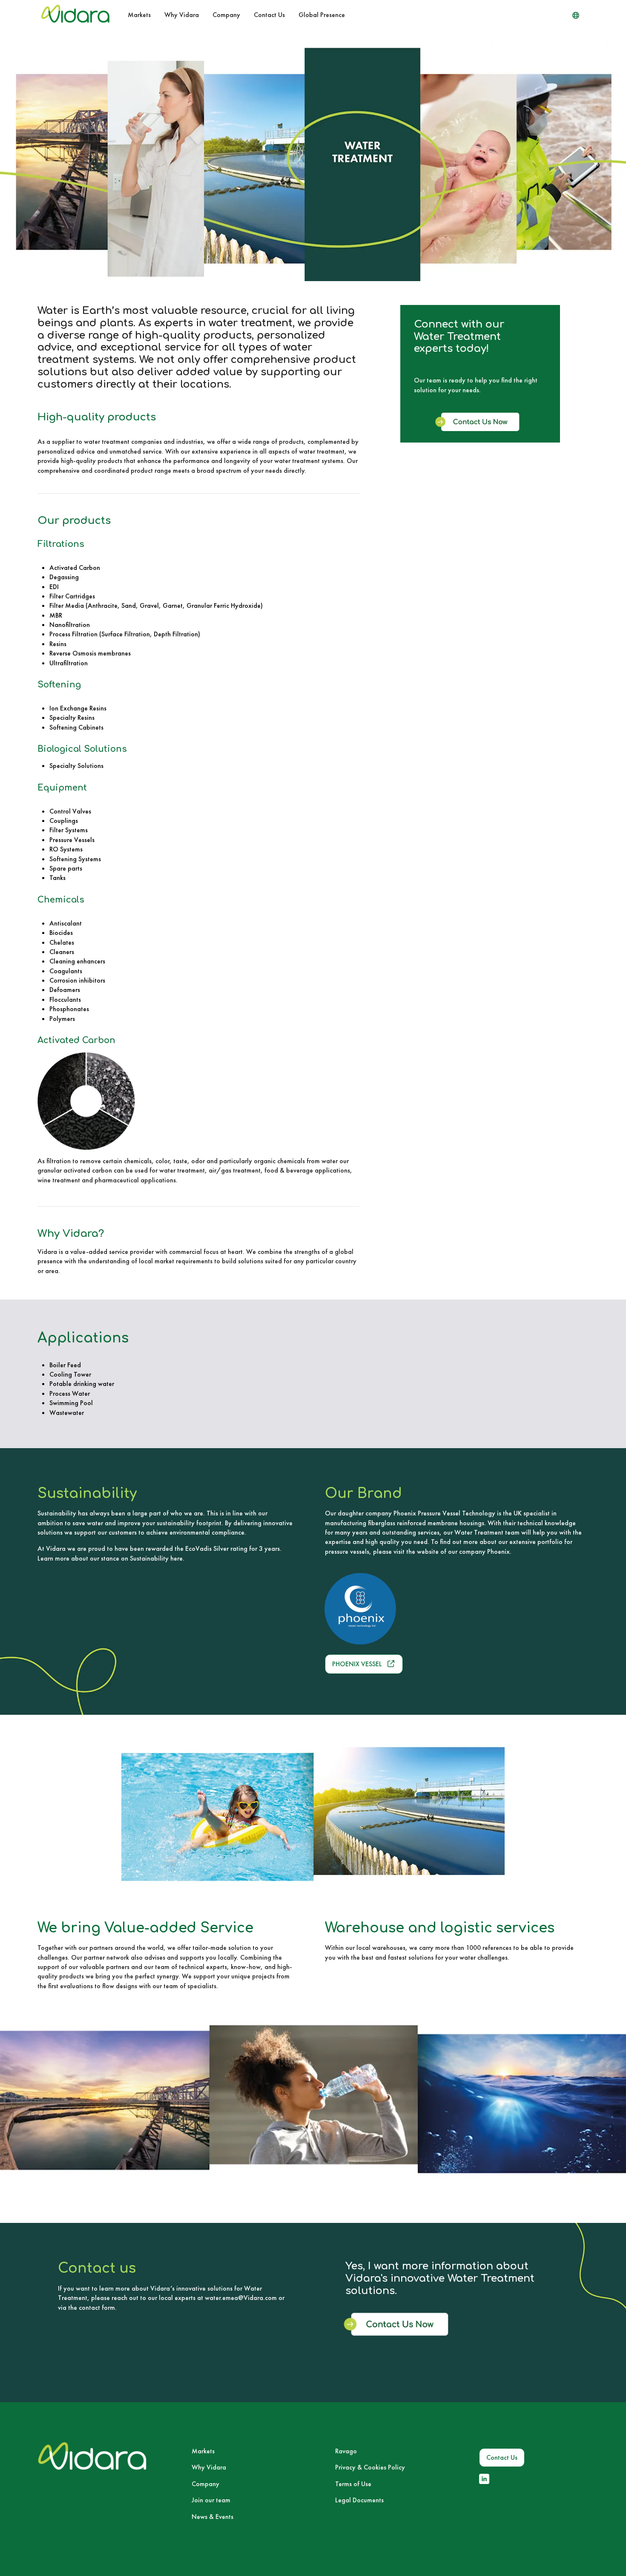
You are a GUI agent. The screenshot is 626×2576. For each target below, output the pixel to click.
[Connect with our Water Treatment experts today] (480, 428)
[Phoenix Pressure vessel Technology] (402, 1609)
